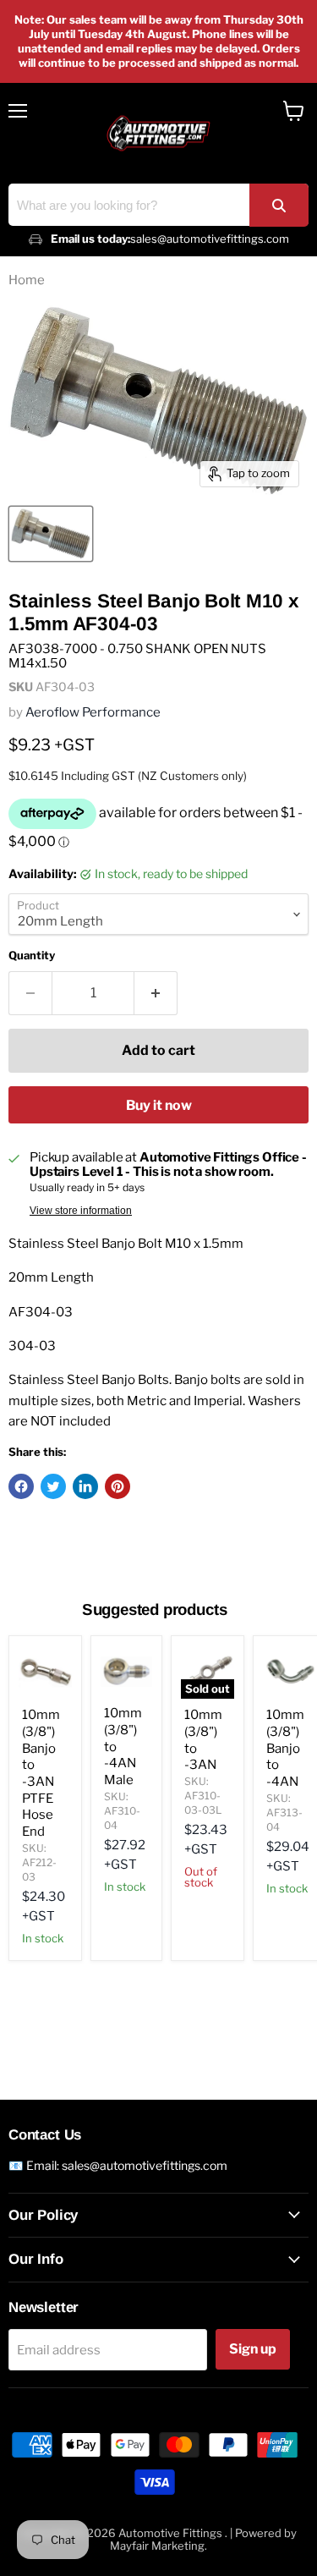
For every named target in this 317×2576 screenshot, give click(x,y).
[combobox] (158, 205)
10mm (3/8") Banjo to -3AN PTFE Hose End (41, 1773)
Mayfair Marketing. (158, 2546)
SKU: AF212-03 (39, 1862)
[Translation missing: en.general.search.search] (279, 205)
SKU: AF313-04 (284, 1813)
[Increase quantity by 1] (156, 993)
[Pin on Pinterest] (118, 1486)
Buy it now (159, 1105)
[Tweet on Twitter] (53, 1486)
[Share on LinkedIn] (85, 1486)
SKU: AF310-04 (122, 1811)
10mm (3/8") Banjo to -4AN (285, 1748)
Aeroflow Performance (93, 712)
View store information (81, 1211)
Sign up (253, 2349)
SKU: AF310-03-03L (203, 1796)
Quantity (32, 956)
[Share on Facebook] (21, 1486)
